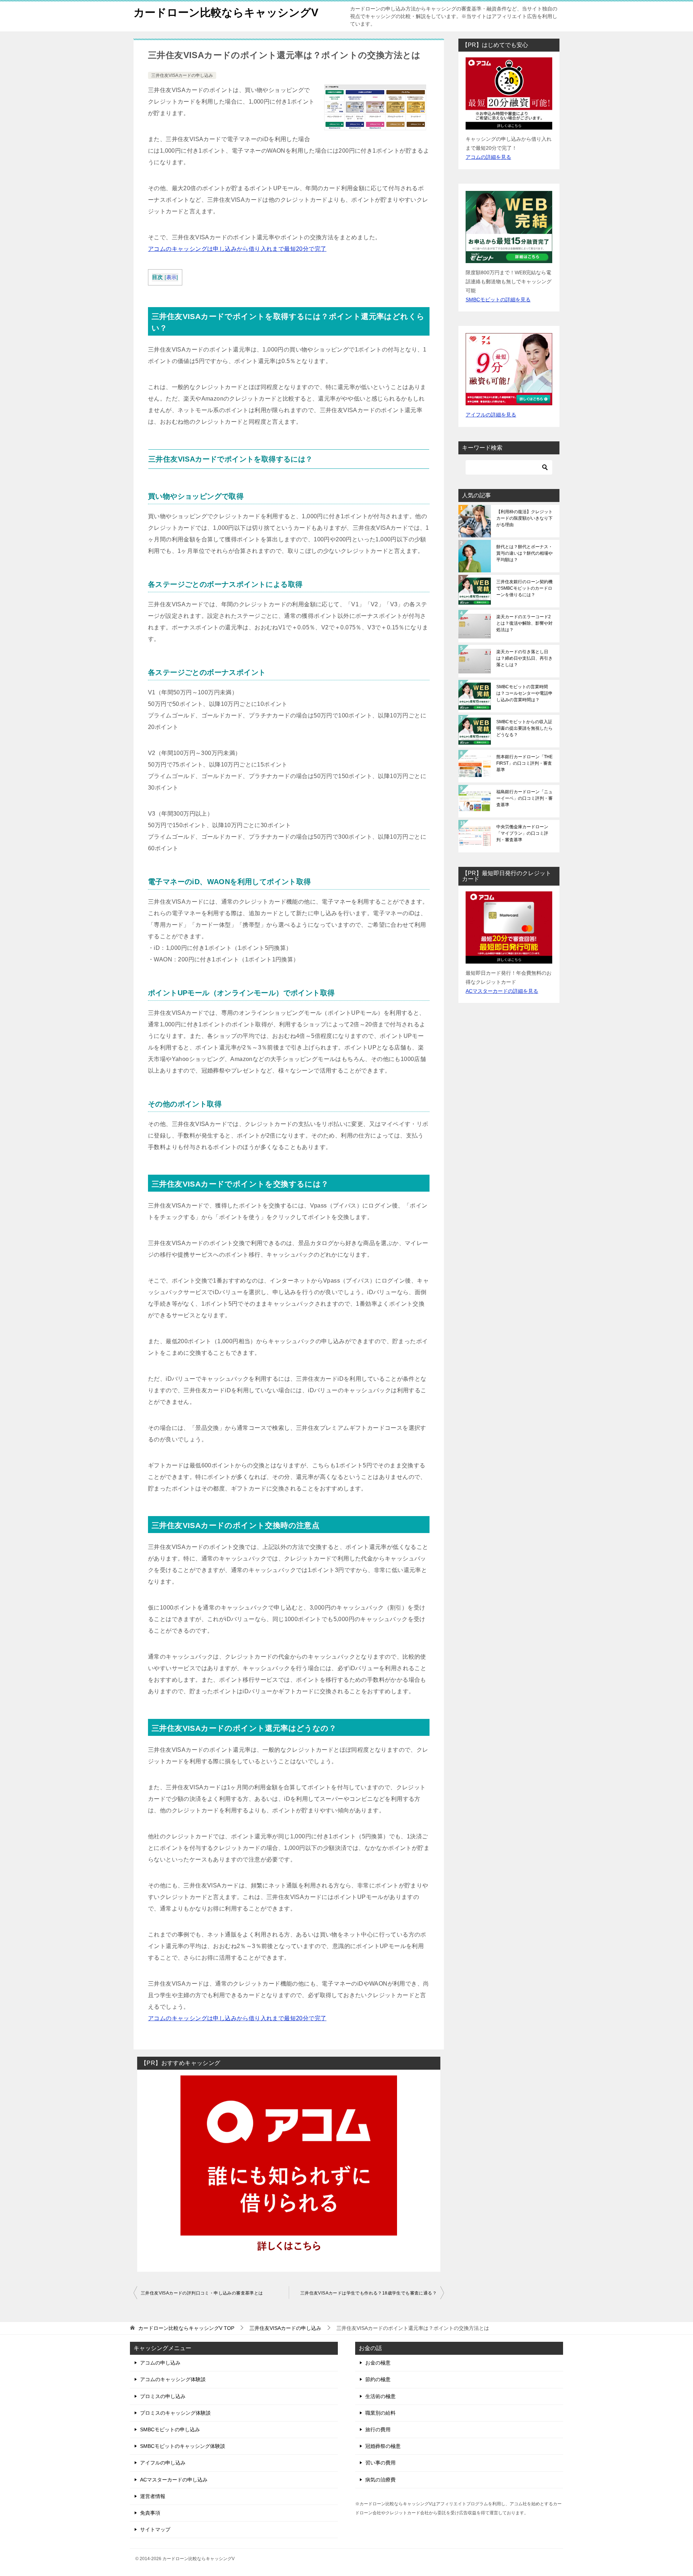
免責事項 (150, 2513)
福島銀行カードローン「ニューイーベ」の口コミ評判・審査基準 (524, 798)
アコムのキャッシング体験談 (173, 2379)
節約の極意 (378, 2379)
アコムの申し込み (160, 2363)
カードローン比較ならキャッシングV (226, 12)
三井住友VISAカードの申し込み (182, 75)
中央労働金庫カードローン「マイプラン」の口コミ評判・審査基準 (522, 833)
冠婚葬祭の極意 (383, 2446)
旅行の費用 (378, 2429)
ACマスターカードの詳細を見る (502, 991)
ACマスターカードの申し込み (174, 2480)
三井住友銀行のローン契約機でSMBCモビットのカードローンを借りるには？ (524, 588)
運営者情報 (153, 2496)
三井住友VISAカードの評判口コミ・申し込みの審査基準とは (202, 2293)
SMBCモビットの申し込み (170, 2429)
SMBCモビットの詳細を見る (498, 300)
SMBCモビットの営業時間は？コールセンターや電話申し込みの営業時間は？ (524, 693)
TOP (186, 2328)
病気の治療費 (380, 2480)
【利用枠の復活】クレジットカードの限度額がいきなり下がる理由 (524, 518)
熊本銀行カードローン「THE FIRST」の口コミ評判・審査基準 (524, 763)
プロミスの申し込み (163, 2396)
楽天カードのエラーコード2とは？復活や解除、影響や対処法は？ (524, 623)
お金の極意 (378, 2363)
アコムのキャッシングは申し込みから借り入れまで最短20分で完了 (237, 249)
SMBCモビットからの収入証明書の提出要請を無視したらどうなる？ (524, 728)
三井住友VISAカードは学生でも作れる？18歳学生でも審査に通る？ (369, 2293)
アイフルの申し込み (163, 2463)
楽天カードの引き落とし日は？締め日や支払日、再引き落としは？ (524, 658)
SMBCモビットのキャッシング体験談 (183, 2446)
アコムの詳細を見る (488, 157)
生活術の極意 (380, 2396)
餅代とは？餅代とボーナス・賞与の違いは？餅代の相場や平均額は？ (524, 553)
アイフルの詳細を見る (491, 415)
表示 (172, 277)
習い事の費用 (380, 2463)
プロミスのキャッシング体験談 (175, 2413)
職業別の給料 (380, 2413)
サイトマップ (155, 2529)
